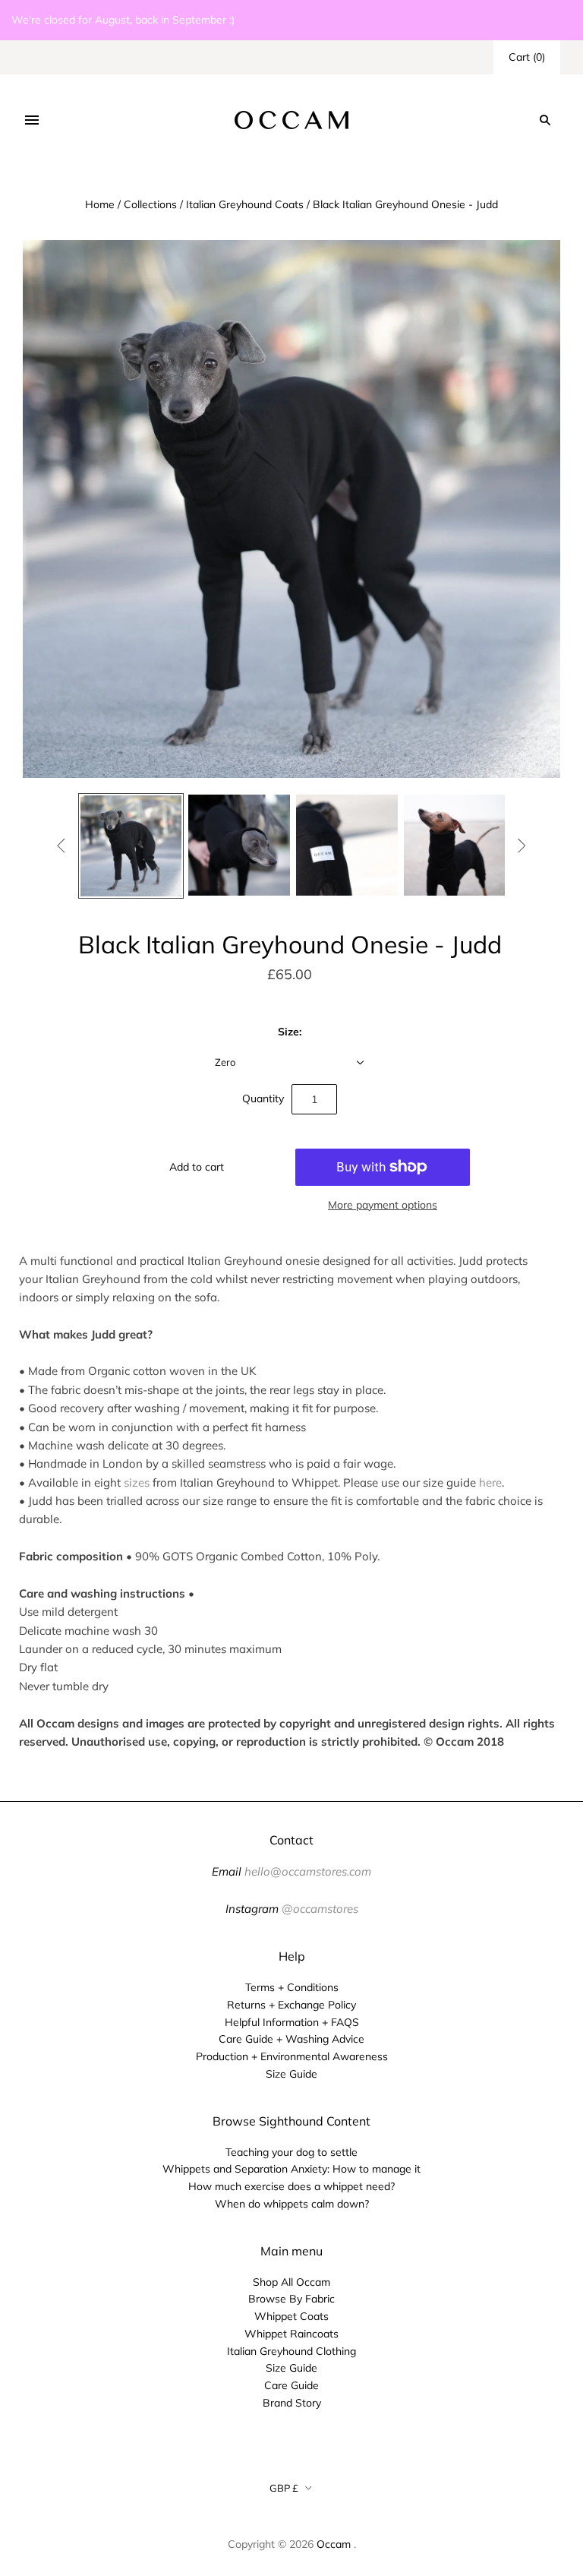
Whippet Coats (291, 2316)
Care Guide (291, 2385)
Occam (334, 2544)
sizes (137, 1482)
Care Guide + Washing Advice (291, 2039)
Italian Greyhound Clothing (291, 2351)
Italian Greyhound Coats (245, 204)
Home (100, 204)
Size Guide (291, 2074)
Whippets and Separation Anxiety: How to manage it (291, 2169)
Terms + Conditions (292, 1987)
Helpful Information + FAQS (292, 2022)
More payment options (383, 1205)
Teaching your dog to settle (291, 2152)
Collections (150, 204)
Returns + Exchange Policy (291, 2005)
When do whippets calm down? (292, 2204)
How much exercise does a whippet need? (291, 2186)
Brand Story (292, 2403)
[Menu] (32, 120)
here (490, 1482)
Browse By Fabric (291, 2299)
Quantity (263, 1098)
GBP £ (284, 2488)
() (527, 57)
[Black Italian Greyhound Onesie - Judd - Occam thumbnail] (131, 846)
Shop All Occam (291, 2282)
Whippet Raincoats (291, 2334)
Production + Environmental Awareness (292, 2056)
